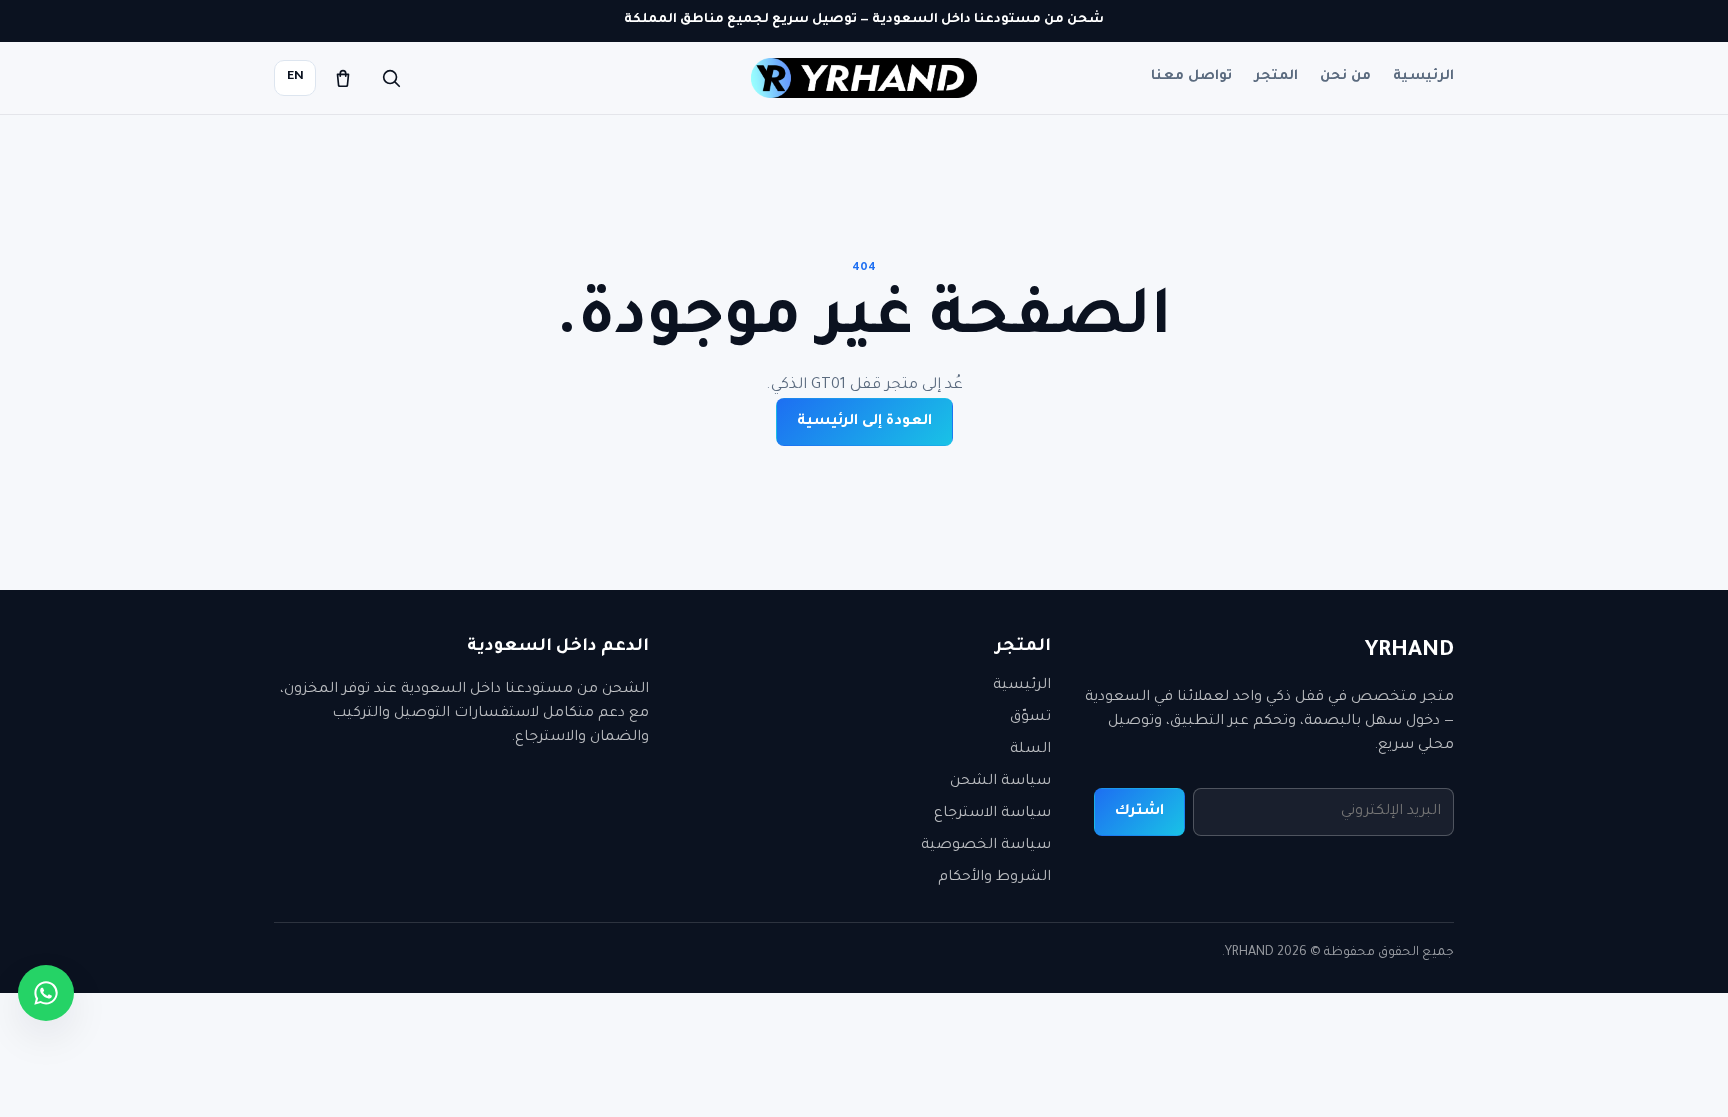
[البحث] (391, 78)
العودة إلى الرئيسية (864, 422)
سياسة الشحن (1000, 782)
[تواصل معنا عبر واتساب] (46, 993)
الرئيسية (1423, 76)
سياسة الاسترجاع (992, 814)
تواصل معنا (1191, 76)
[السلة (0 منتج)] (343, 78)
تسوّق (1030, 718)
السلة (1030, 750)
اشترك (1139, 812)
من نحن (1345, 76)
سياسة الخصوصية (986, 846)
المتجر (1276, 76)
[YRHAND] (864, 78)
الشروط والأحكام (994, 878)
